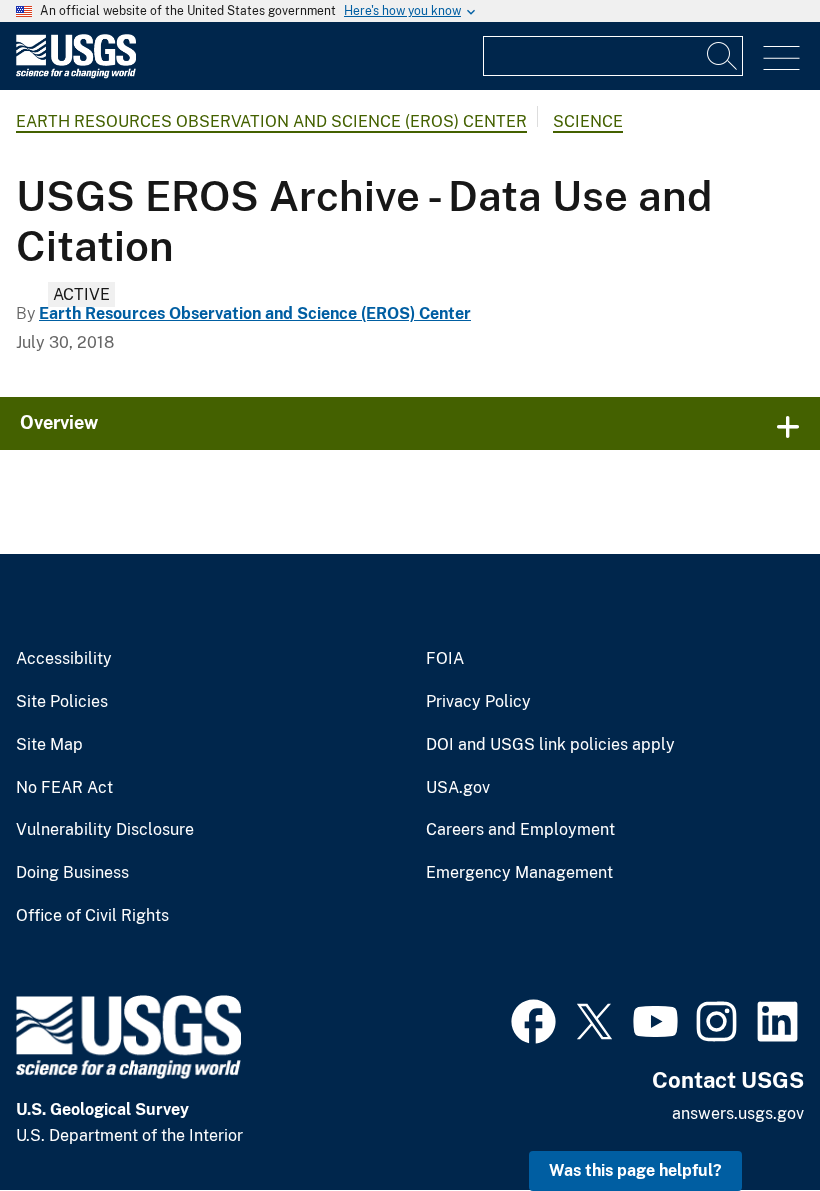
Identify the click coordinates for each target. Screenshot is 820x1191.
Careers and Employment (520, 830)
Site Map (49, 745)
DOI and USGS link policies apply (550, 745)
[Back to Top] (747, 1118)
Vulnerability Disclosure (105, 830)
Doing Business (72, 873)
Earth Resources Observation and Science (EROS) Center (271, 121)
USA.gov (458, 788)
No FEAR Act (64, 788)
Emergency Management (519, 873)
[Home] (76, 73)
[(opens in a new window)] (533, 1019)
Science (588, 121)
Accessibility (64, 659)
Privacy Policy (478, 702)
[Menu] (781, 58)
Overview (59, 422)
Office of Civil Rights (92, 916)
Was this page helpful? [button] (635, 1170)
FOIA (445, 659)
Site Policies (62, 702)
